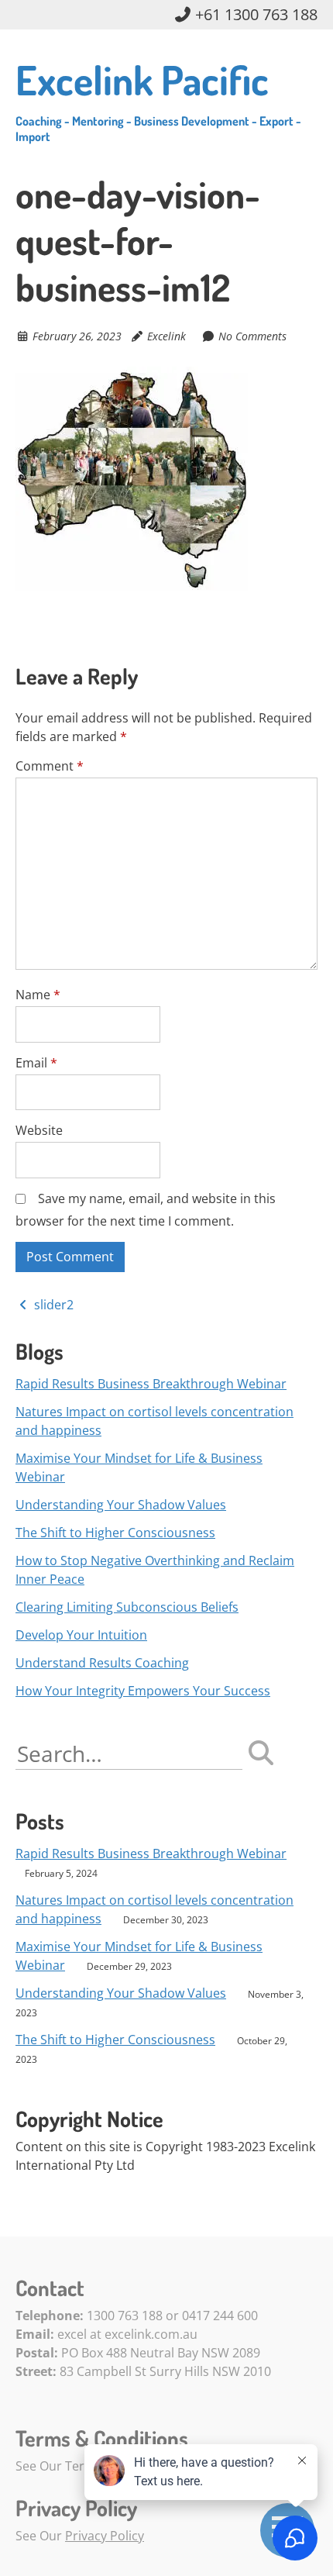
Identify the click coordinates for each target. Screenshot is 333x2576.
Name (38, 995)
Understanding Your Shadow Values (121, 1505)
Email (36, 1063)
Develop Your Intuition (81, 1635)
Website (39, 1130)
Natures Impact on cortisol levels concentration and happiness (154, 1421)
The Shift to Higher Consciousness (115, 1533)
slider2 (52, 1305)
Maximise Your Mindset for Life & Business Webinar (139, 1467)
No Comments (252, 336)
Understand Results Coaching (102, 1663)
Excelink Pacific (158, 99)
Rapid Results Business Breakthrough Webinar (151, 1384)
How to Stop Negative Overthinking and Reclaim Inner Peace (155, 1570)
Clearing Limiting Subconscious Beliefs (127, 1607)
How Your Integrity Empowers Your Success (143, 1691)
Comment (50, 766)
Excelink (166, 336)
